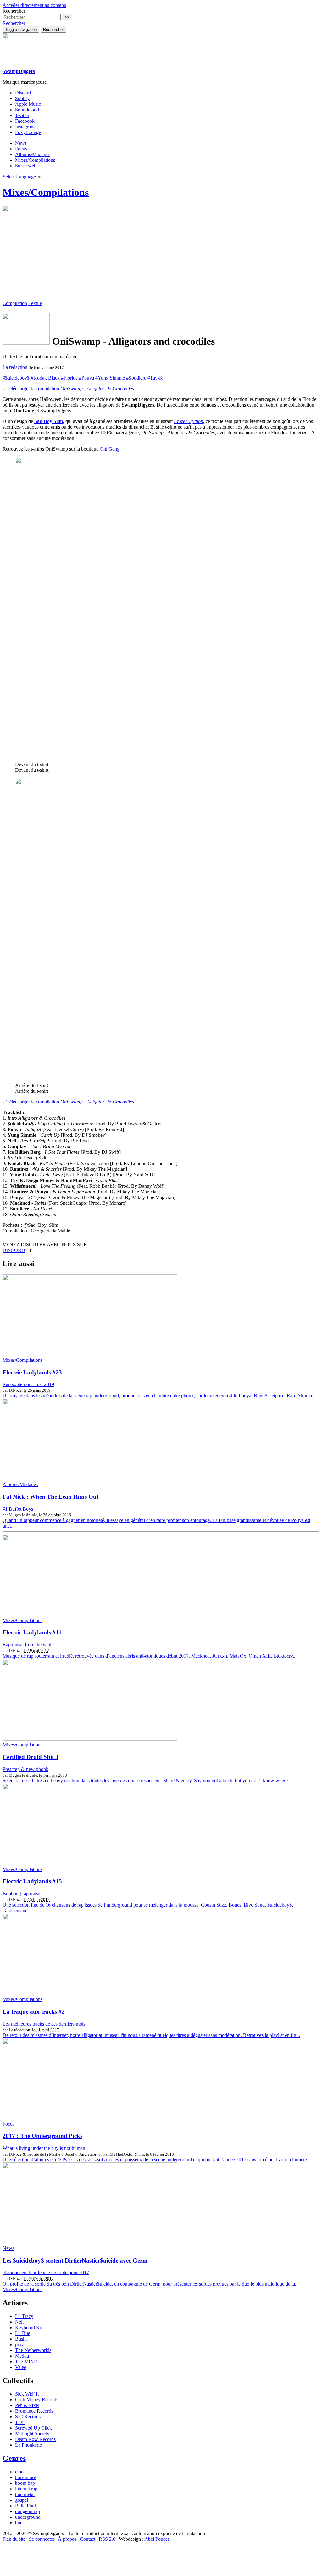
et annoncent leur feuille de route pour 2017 (46, 2272)
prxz (19, 2345)
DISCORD (14, 1250)
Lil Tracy (24, 2316)
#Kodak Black (45, 378)
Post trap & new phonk (25, 1769)
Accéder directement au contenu (34, 5)
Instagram (25, 127)
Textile (35, 303)
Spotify (22, 98)
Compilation (15, 303)
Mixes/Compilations (35, 160)
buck (20, 2523)
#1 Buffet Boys (18, 1509)
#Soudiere (136, 378)
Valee (21, 2367)
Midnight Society (32, 2434)
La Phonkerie (28, 2445)
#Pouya (86, 378)
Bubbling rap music (22, 1894)
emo (19, 2472)
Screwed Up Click (33, 2428)
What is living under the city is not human (44, 2148)
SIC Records (28, 2417)
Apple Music (28, 104)
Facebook (25, 121)
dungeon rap (28, 2511)
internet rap (26, 2489)
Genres (14, 2458)
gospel (22, 2500)
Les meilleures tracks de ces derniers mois (44, 2024)
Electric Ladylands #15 (32, 1881)
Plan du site (14, 2539)
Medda (22, 2356)
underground (28, 2517)
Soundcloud (27, 110)
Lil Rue (23, 2333)
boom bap (25, 2483)
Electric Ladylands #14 (32, 1632)
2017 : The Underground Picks (42, 2136)
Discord (23, 93)
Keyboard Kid (29, 2328)
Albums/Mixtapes (33, 154)
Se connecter (42, 2539)
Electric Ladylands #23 (32, 1372)
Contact (88, 2539)
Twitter (22, 115)
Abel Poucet (157, 2539)
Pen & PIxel (27, 2405)
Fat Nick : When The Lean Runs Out (50, 1497)
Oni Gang (110, 449)
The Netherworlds (33, 2350)
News (21, 143)
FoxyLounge (28, 132)
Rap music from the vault (28, 1645)
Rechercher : (15, 11)
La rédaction (15, 367)
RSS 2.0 (107, 2539)
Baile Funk (26, 2506)
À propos (67, 2539)
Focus (21, 149)
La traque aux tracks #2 (34, 2012)
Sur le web (26, 166)
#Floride (69, 378)
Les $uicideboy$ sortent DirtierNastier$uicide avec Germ (75, 2260)
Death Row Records (35, 2439)
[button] (14, 23)
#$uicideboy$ (16, 378)
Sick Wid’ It (27, 2394)
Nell (19, 2322)
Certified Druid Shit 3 (31, 1757)
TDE (20, 2422)
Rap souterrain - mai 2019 (28, 1384)
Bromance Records (34, 2411)
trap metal (25, 2494)
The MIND (26, 2362)
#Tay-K (155, 378)
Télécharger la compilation (70, 389)
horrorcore (25, 2477)
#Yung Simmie (110, 378)
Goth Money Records (37, 2400)
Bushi (21, 2339)
